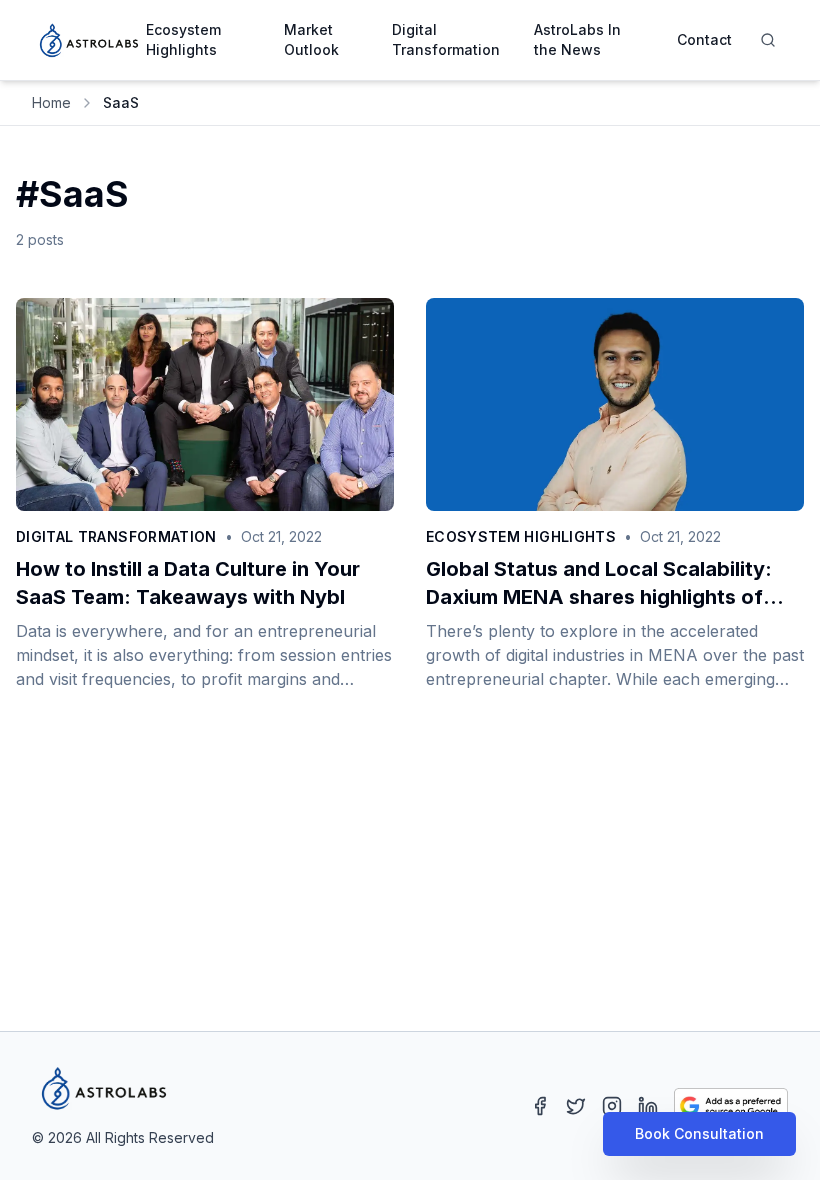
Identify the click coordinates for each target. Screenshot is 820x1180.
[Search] (768, 40)
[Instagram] (612, 1106)
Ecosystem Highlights (183, 39)
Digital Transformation (446, 39)
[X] (576, 1106)
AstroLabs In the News (577, 39)
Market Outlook (311, 39)
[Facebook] (540, 1106)
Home (51, 102)
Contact (704, 39)
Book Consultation (699, 1133)
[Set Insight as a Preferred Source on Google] (731, 1106)
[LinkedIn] (648, 1106)
